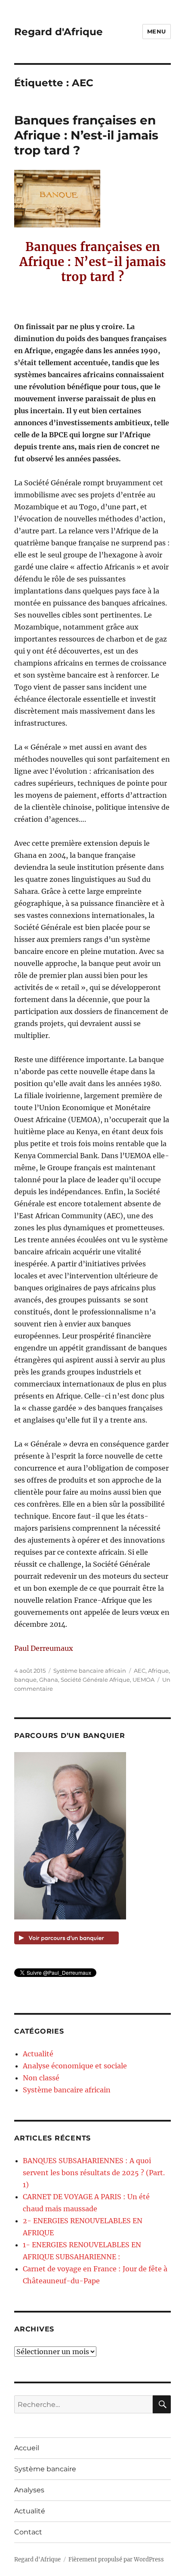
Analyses (29, 2490)
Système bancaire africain (90, 1671)
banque (25, 1680)
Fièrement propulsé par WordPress (116, 2559)
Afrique (158, 1671)
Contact (28, 2532)
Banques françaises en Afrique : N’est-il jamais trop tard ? (86, 135)
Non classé (41, 2078)
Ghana (49, 1680)
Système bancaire (45, 2469)
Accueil (27, 2448)
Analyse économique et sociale (75, 2066)
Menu (157, 31)
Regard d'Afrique (59, 32)
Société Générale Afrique (95, 1680)
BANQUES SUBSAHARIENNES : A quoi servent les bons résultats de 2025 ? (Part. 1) (94, 2173)
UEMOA (143, 1680)
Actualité (38, 2054)
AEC (140, 1671)
